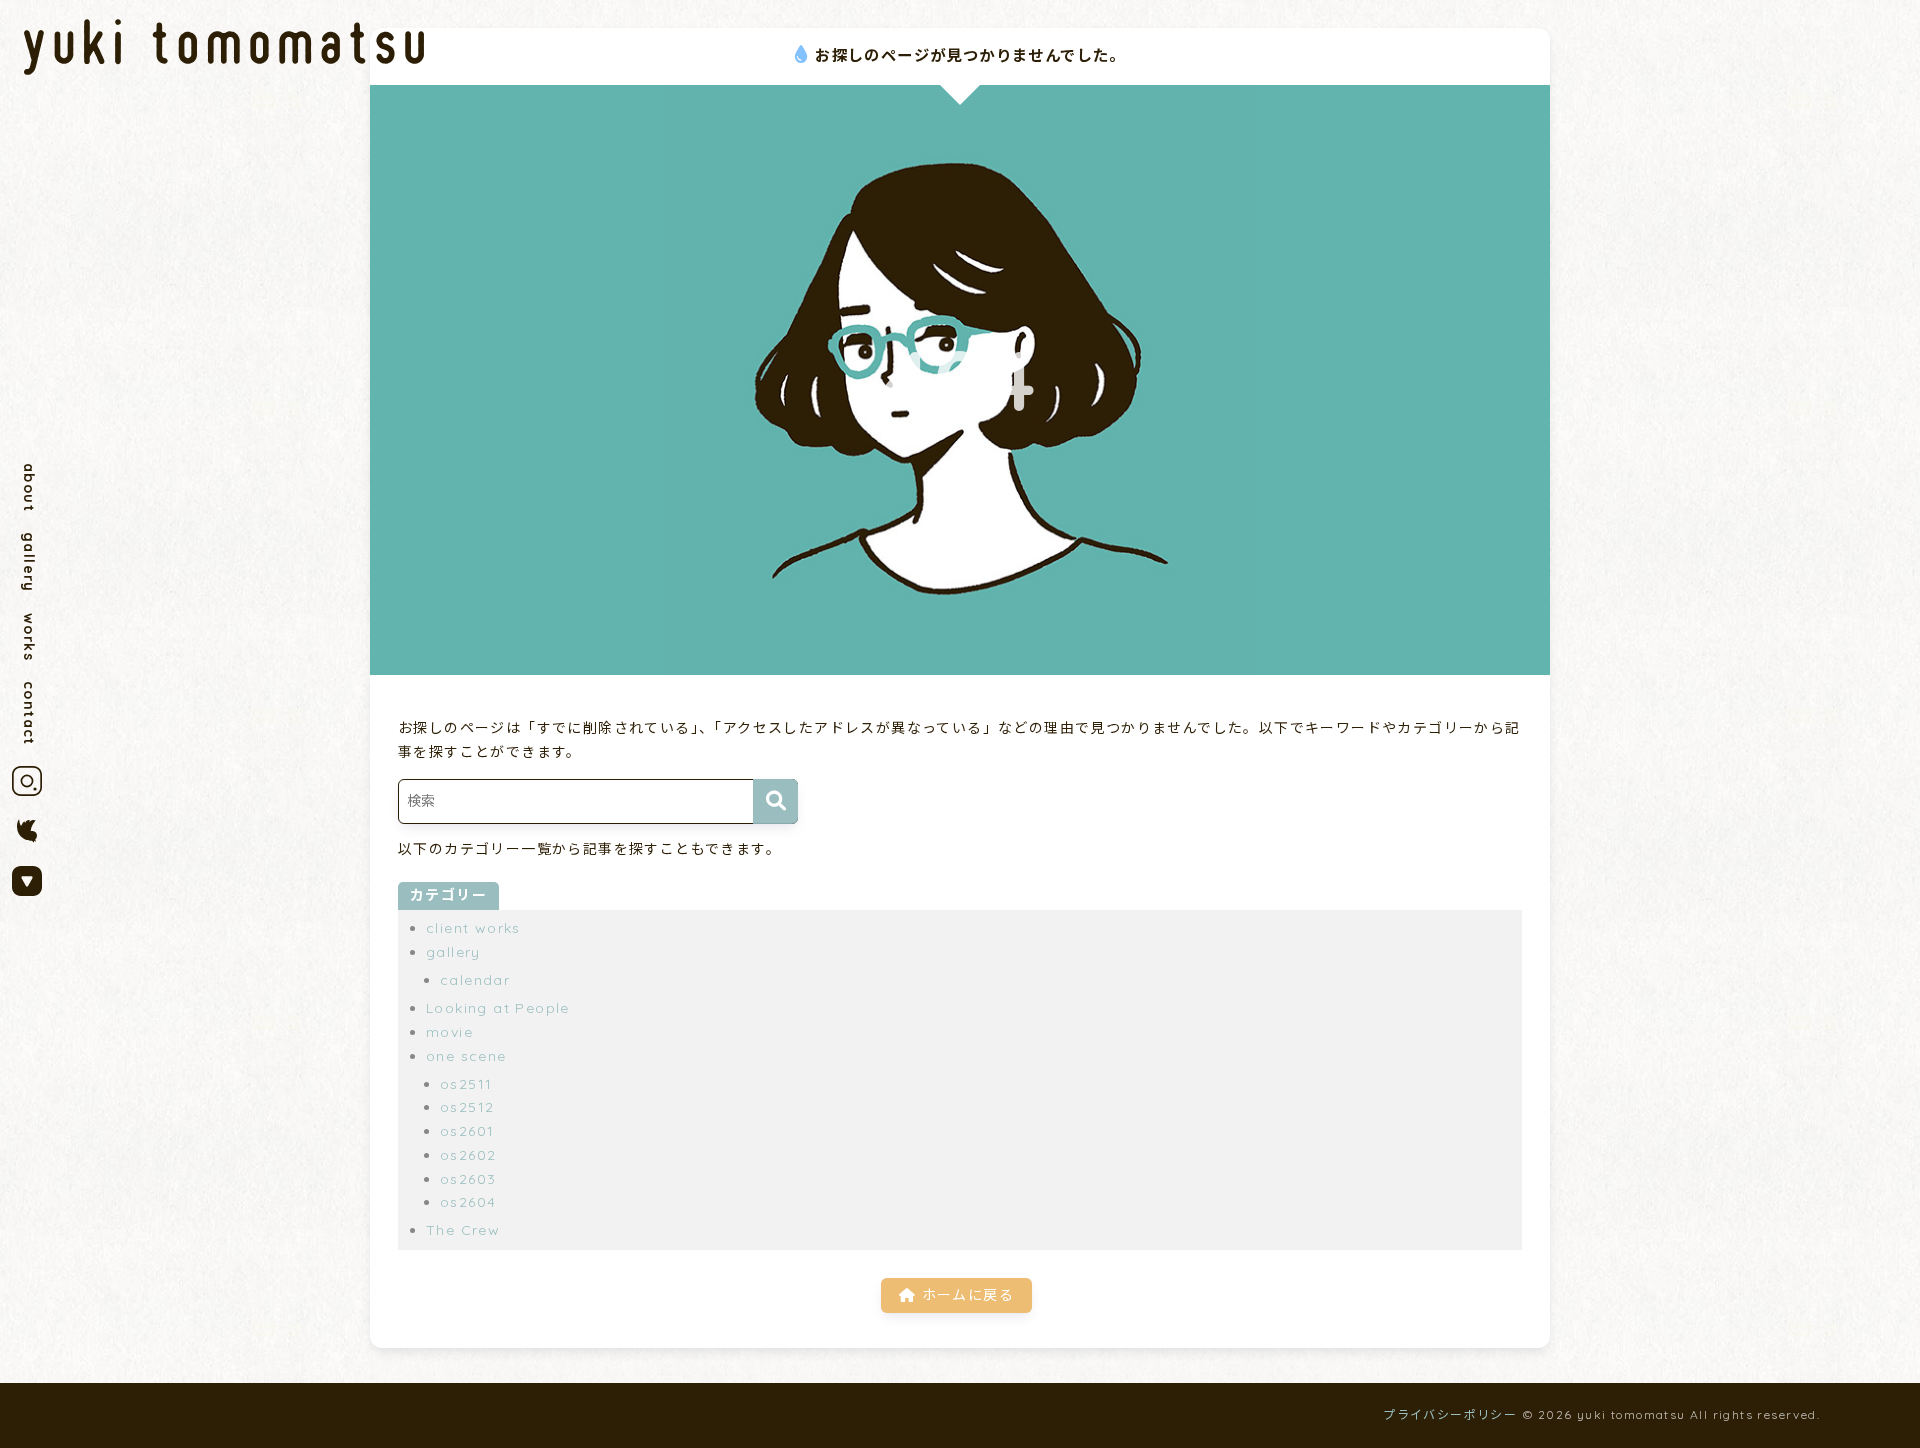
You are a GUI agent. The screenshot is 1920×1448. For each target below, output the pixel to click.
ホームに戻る (965, 1295)
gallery (29, 562)
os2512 (467, 1107)
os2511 (466, 1084)
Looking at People (498, 1008)
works (29, 637)
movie (449, 1032)
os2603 (468, 1179)
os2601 (467, 1131)
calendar (475, 980)
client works (473, 928)
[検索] (775, 801)
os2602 (468, 1155)
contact (29, 713)
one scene (466, 1056)
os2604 (468, 1202)
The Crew (463, 1230)
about (29, 487)
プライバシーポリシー (1450, 1414)
